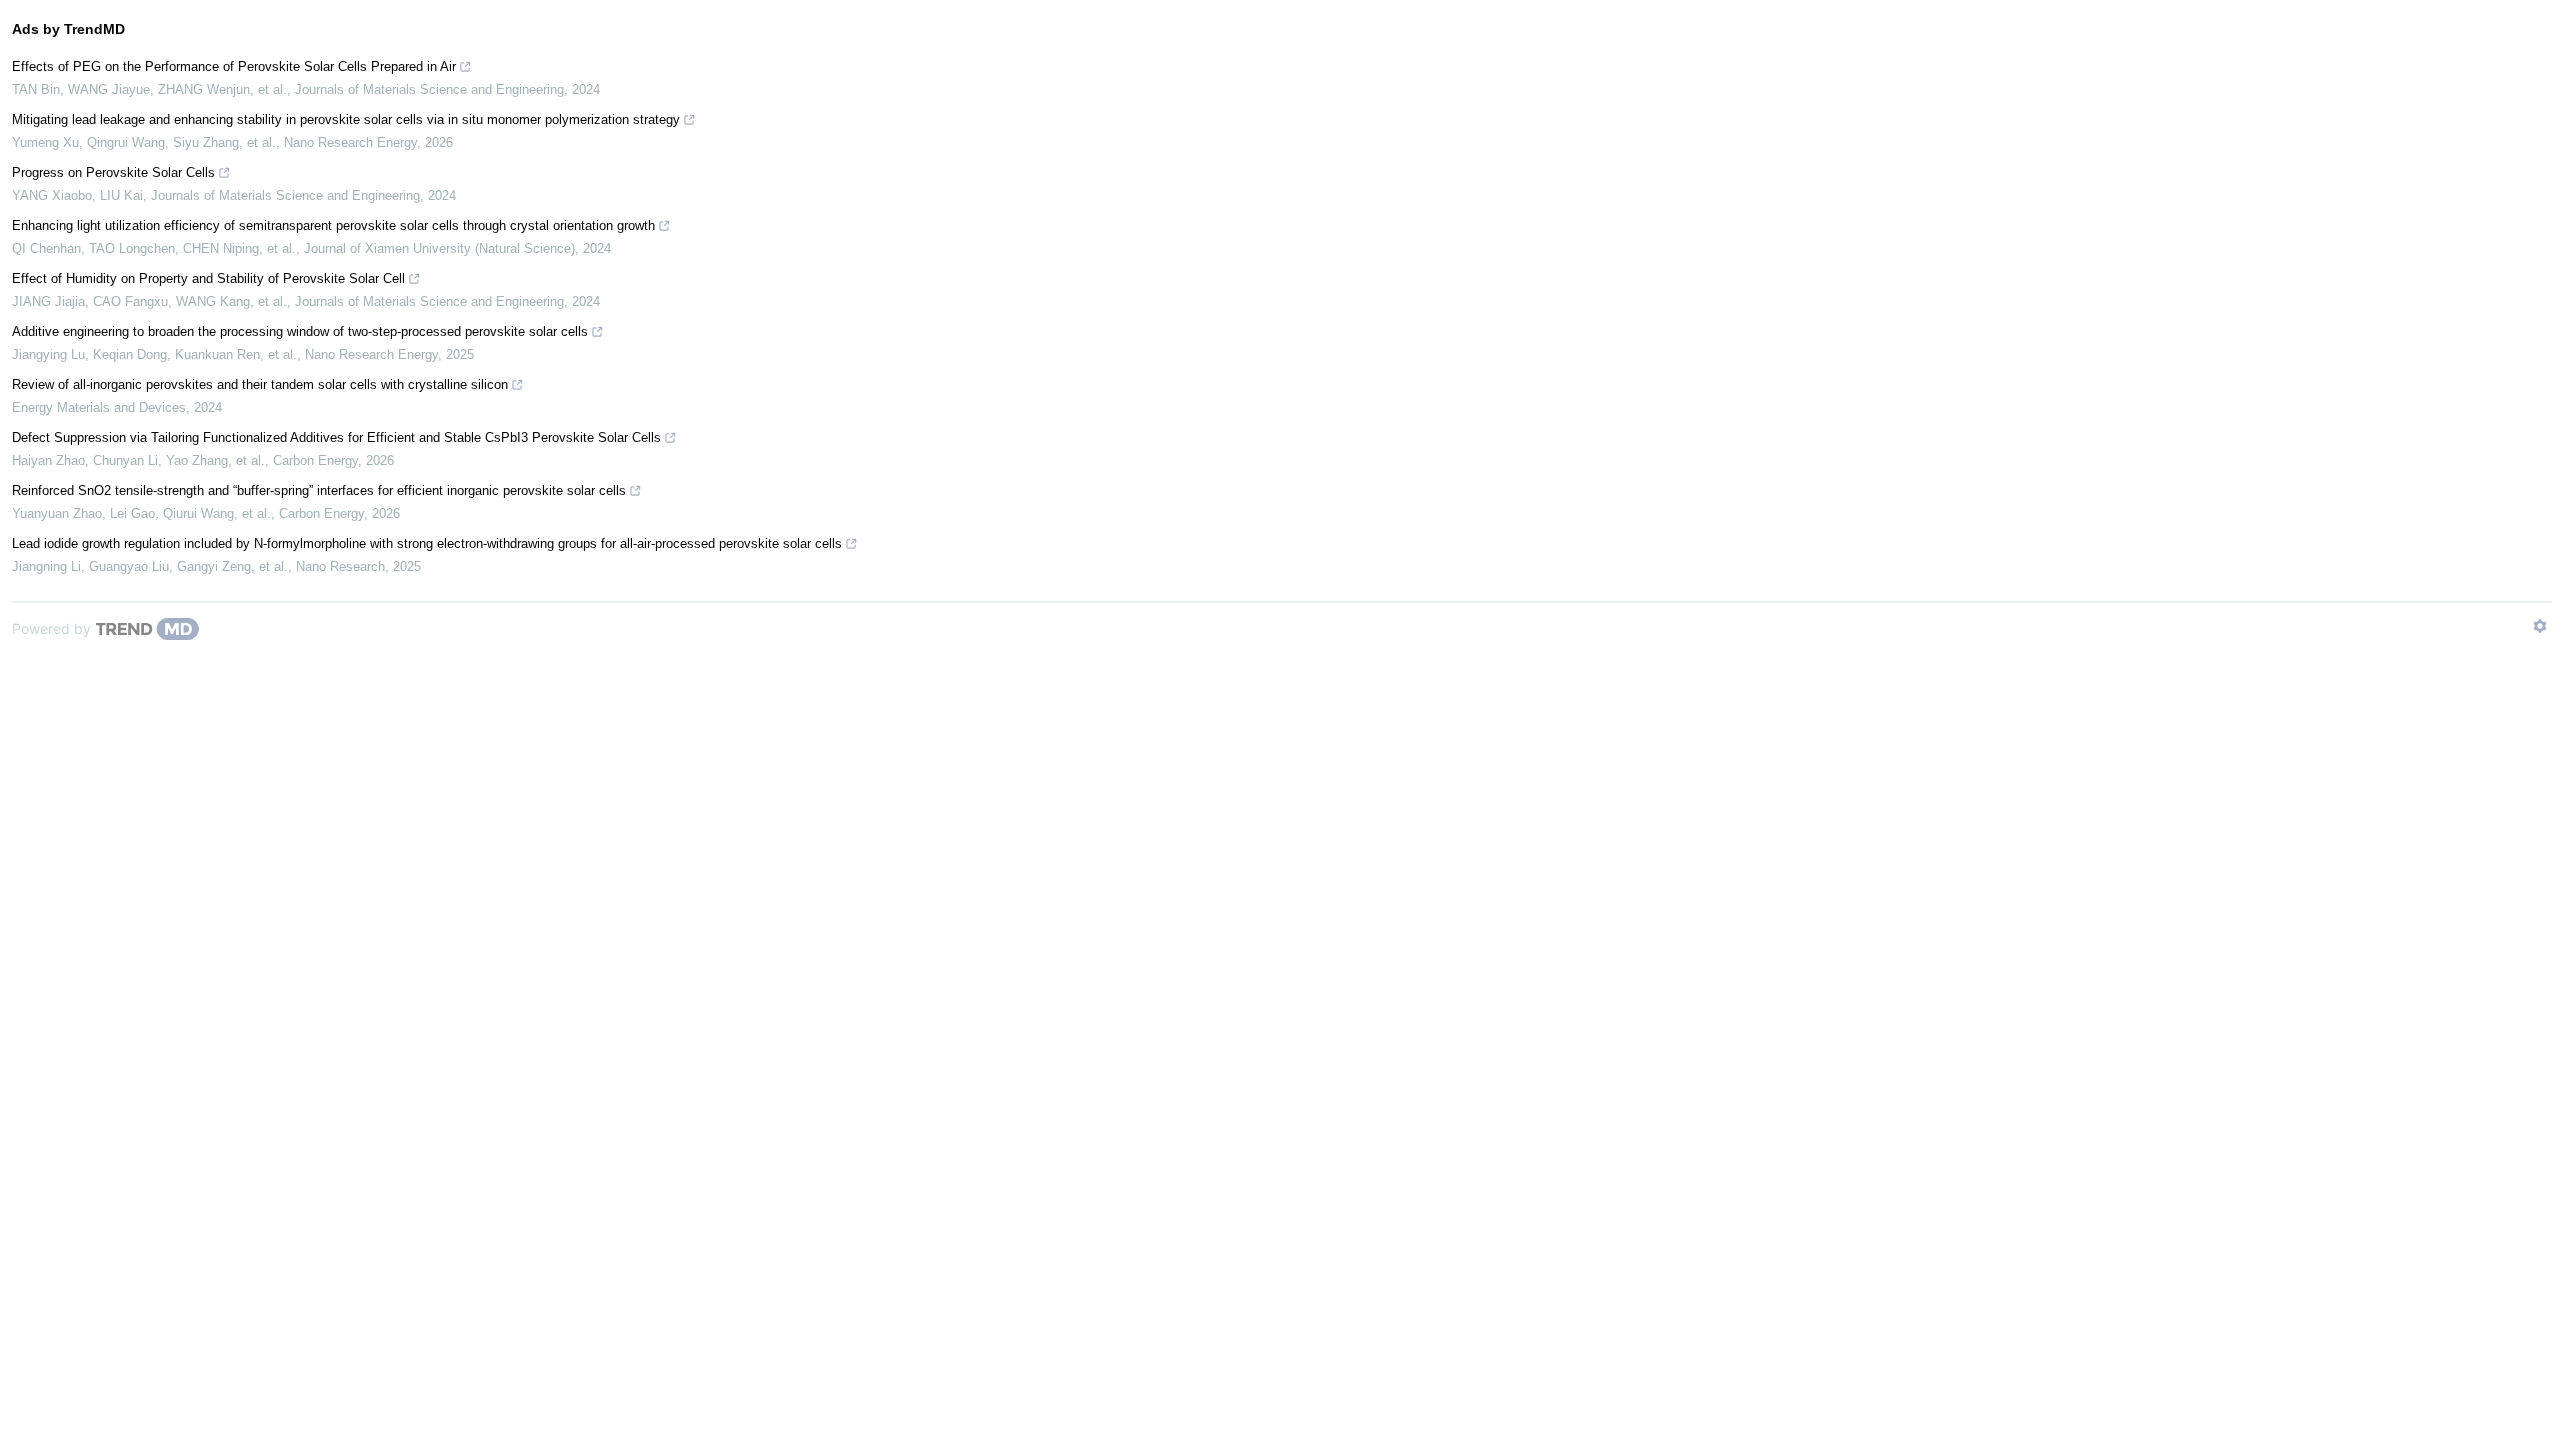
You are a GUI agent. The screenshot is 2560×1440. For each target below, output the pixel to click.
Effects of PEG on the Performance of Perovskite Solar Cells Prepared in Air (234, 66)
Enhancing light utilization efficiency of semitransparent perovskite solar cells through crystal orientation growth (333, 225)
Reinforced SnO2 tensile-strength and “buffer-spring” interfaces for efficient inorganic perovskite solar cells (319, 490)
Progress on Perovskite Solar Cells (113, 172)
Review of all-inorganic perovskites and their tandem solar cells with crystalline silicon (260, 384)
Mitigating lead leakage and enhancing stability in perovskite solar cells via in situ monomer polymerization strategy (346, 119)
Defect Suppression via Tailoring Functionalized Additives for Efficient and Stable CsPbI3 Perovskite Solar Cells (336, 437)
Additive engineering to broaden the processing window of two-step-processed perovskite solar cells (300, 331)
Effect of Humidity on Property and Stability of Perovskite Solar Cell (208, 278)
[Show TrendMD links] (2540, 626)
